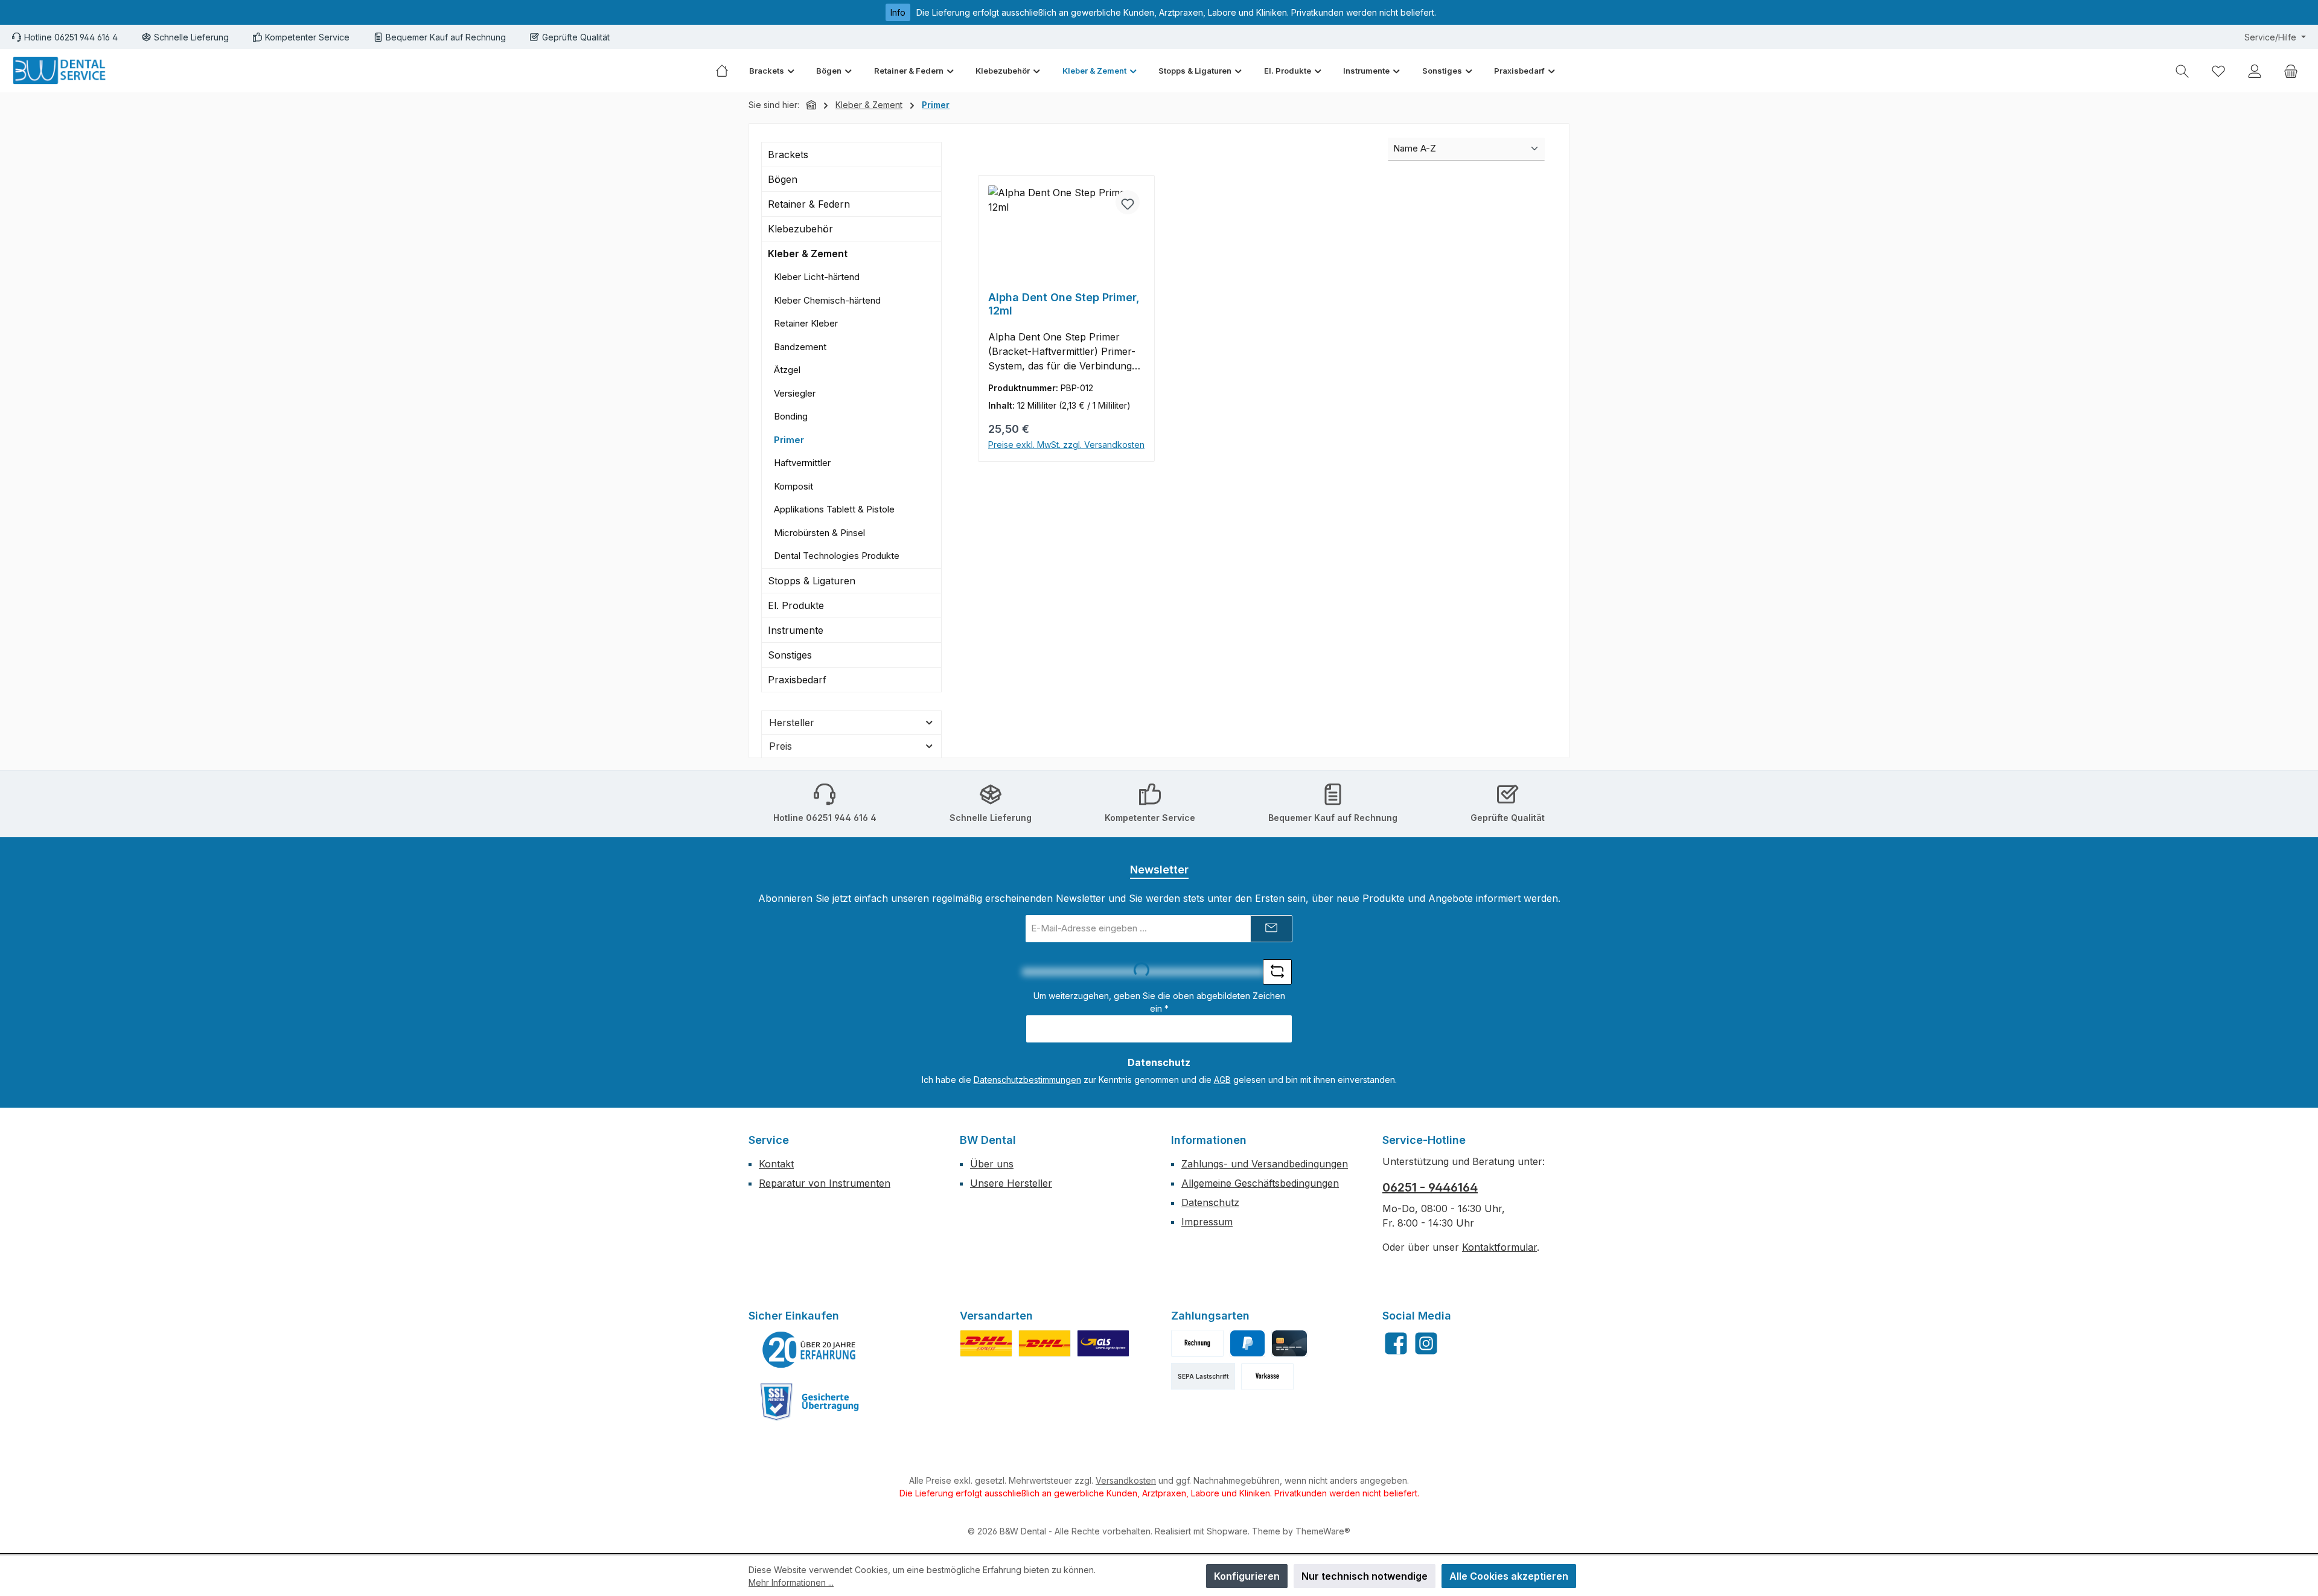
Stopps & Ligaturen (812, 581)
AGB (1222, 1080)
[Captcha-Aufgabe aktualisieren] (1277, 972)
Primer (789, 440)
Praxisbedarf (797, 680)
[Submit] (1271, 929)
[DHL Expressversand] (986, 1343)
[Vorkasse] (1267, 1377)
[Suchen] (2182, 71)
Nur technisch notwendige (1365, 1576)
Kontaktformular (1499, 1247)
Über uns (992, 1164)
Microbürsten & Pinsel (819, 533)
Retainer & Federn (809, 204)
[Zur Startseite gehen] (60, 71)
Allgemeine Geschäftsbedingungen (1260, 1183)
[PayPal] (1247, 1343)
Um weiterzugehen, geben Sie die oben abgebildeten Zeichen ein (1159, 1002)
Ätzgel (787, 370)
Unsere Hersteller (1011, 1183)
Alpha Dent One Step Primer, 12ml (1064, 304)
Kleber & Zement (808, 254)
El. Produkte (796, 605)
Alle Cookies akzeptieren (1509, 1576)
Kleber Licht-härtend (817, 277)
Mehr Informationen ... (791, 1582)
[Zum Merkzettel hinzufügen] (1128, 202)
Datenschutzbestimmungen (1027, 1080)
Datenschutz (1210, 1202)
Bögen (783, 179)
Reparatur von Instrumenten (825, 1183)
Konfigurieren (1247, 1576)
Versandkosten (1126, 1480)
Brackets (788, 155)
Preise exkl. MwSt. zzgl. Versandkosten (1066, 445)
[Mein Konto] (2255, 71)
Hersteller (792, 723)
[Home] (727, 71)
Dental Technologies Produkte (837, 556)
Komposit (793, 486)
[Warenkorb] (2291, 71)
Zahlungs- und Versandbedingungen (1265, 1164)
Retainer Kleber (806, 323)
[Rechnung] (1197, 1343)
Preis (781, 746)
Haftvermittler (802, 463)
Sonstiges (790, 655)
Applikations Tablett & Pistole (834, 509)
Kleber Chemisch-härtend (827, 300)
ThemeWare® (1323, 1531)
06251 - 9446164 (1430, 1187)
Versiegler (795, 393)
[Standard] (1103, 1343)
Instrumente (796, 630)
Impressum (1207, 1222)
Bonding (791, 416)
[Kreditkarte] (1289, 1343)
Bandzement (800, 347)
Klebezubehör (800, 229)
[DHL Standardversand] (1045, 1343)
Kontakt (776, 1164)
